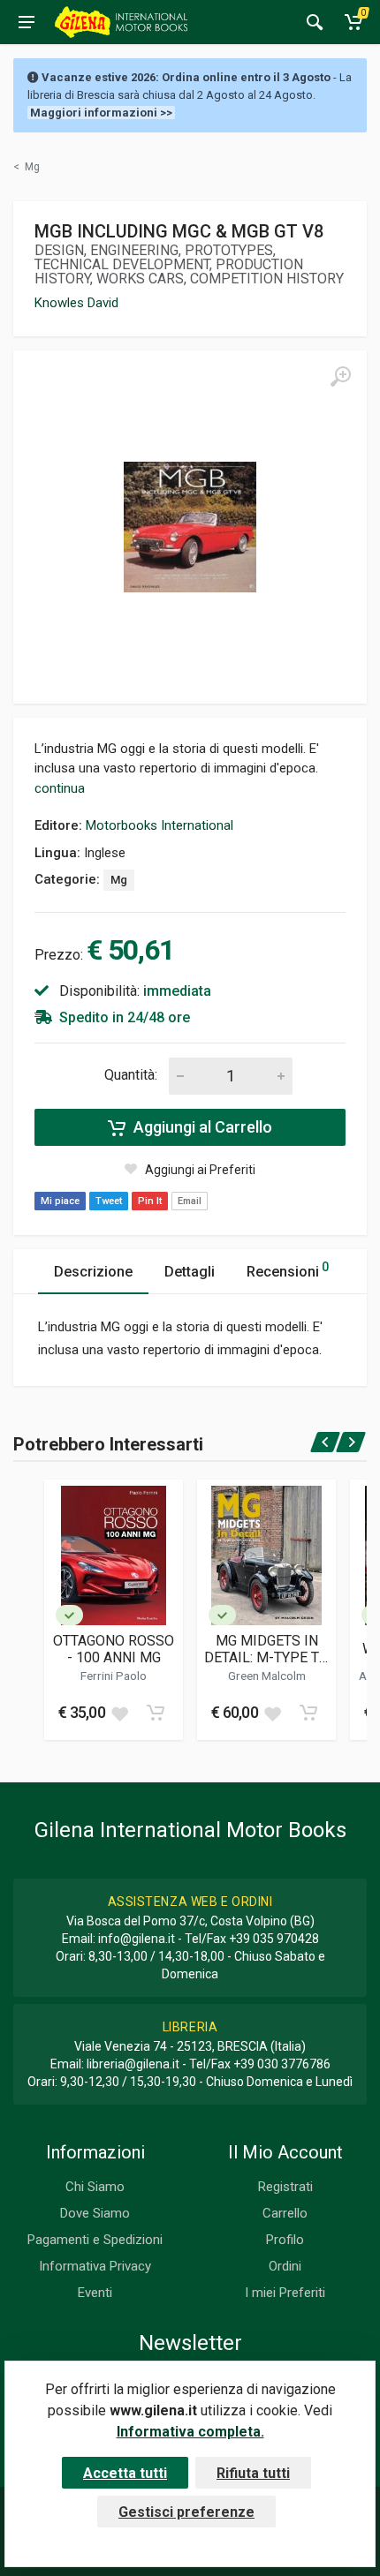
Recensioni (288, 1270)
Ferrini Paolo (114, 1676)
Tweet (109, 1201)
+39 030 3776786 (282, 2064)
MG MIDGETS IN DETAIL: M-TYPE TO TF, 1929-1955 (266, 1649)
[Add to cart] (156, 1713)
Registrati (285, 2187)
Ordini (285, 2266)
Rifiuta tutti (253, 2473)
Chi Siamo (95, 2187)
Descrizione (93, 1272)
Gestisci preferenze (186, 2512)
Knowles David (76, 303)
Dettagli (190, 1272)
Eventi (95, 2293)
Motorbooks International (160, 825)
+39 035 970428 (274, 1939)
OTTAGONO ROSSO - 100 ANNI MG (114, 1649)
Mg (119, 880)
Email (190, 1201)
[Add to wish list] (119, 1713)
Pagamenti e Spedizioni (95, 2240)
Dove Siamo (95, 2213)
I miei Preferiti (285, 2293)
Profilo (285, 2240)
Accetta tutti (125, 2473)
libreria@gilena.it (133, 2064)
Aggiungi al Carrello (201, 1127)
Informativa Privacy (95, 2266)
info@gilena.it (137, 1939)
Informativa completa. (190, 2432)
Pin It (150, 1201)
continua (60, 788)
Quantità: (131, 1075)
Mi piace (60, 1201)
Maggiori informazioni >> (101, 113)
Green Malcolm (267, 1676)
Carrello (285, 2213)
